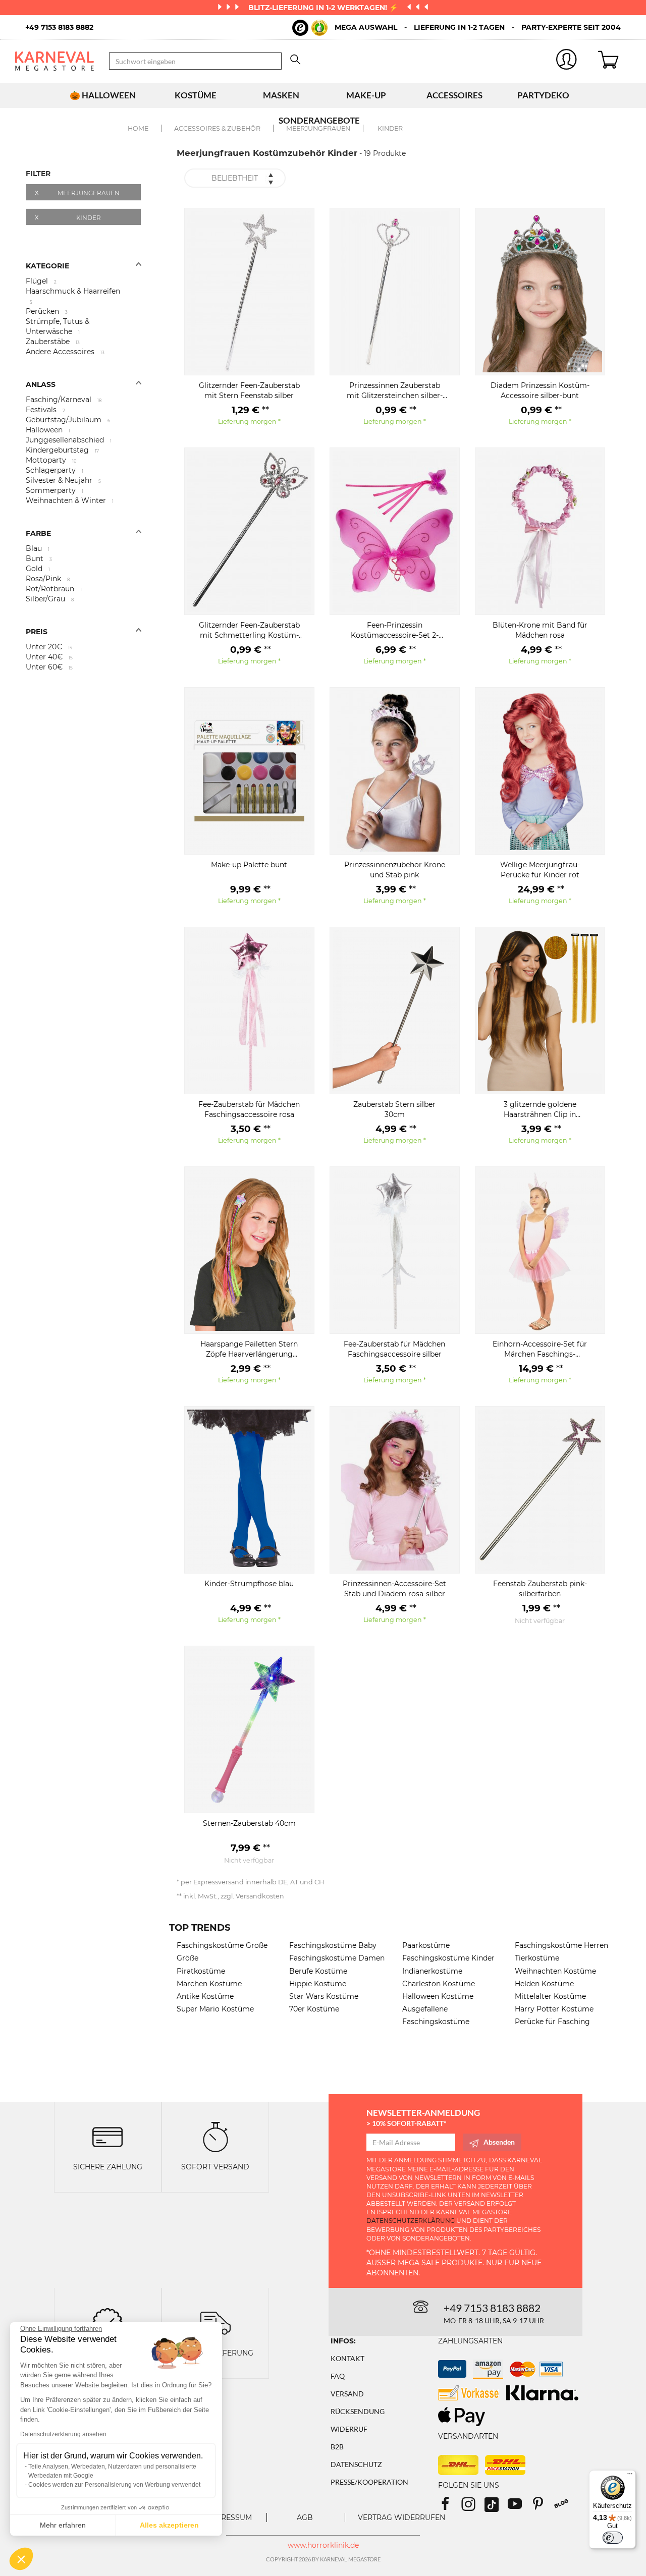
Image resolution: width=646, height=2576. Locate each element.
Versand (347, 2394)
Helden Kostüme (544, 1984)
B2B (337, 2447)
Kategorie (47, 266)
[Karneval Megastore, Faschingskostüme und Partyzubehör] (55, 61)
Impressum (230, 2517)
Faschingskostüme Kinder (448, 1958)
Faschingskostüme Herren (561, 1945)
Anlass (41, 384)
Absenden (499, 2142)
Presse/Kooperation (369, 2482)
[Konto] (567, 61)
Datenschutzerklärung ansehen (63, 2434)
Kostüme (196, 95)
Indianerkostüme (432, 1971)
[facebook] (450, 2507)
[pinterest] (543, 2507)
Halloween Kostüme (438, 1996)
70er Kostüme (314, 2009)
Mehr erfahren (63, 2525)
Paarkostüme (426, 1945)
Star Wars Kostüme (324, 1996)
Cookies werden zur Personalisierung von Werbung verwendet (114, 2485)
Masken (281, 95)
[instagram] (473, 2507)
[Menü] (630, 2476)
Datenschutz (356, 2464)
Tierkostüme (537, 1958)
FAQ (338, 2376)
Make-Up (366, 95)
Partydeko (543, 95)
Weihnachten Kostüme (555, 1971)
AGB (305, 2517)
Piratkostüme (201, 1971)
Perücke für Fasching (552, 2022)
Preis (37, 632)
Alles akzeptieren (169, 2525)
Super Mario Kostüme (215, 2009)
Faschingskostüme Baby (333, 1945)
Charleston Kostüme (439, 1984)
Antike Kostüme (205, 1996)
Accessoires (454, 95)
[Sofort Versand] (216, 2136)
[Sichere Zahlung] (107, 2136)
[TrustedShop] (310, 28)
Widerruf (349, 2429)
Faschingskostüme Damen (337, 1958)
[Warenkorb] (614, 61)
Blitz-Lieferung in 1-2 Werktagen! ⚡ (324, 8)
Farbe (38, 533)
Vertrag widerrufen (401, 2517)
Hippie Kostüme (318, 1984)
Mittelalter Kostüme (550, 1996)
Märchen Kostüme (209, 1984)
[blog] (565, 2507)
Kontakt (347, 2358)
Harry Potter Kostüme (554, 2009)
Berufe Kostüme (318, 1971)
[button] (21, 2559)
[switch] (613, 2538)
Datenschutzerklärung (411, 2221)
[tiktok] (496, 2507)
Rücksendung (358, 2411)
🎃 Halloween (103, 95)
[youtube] (519, 2507)
